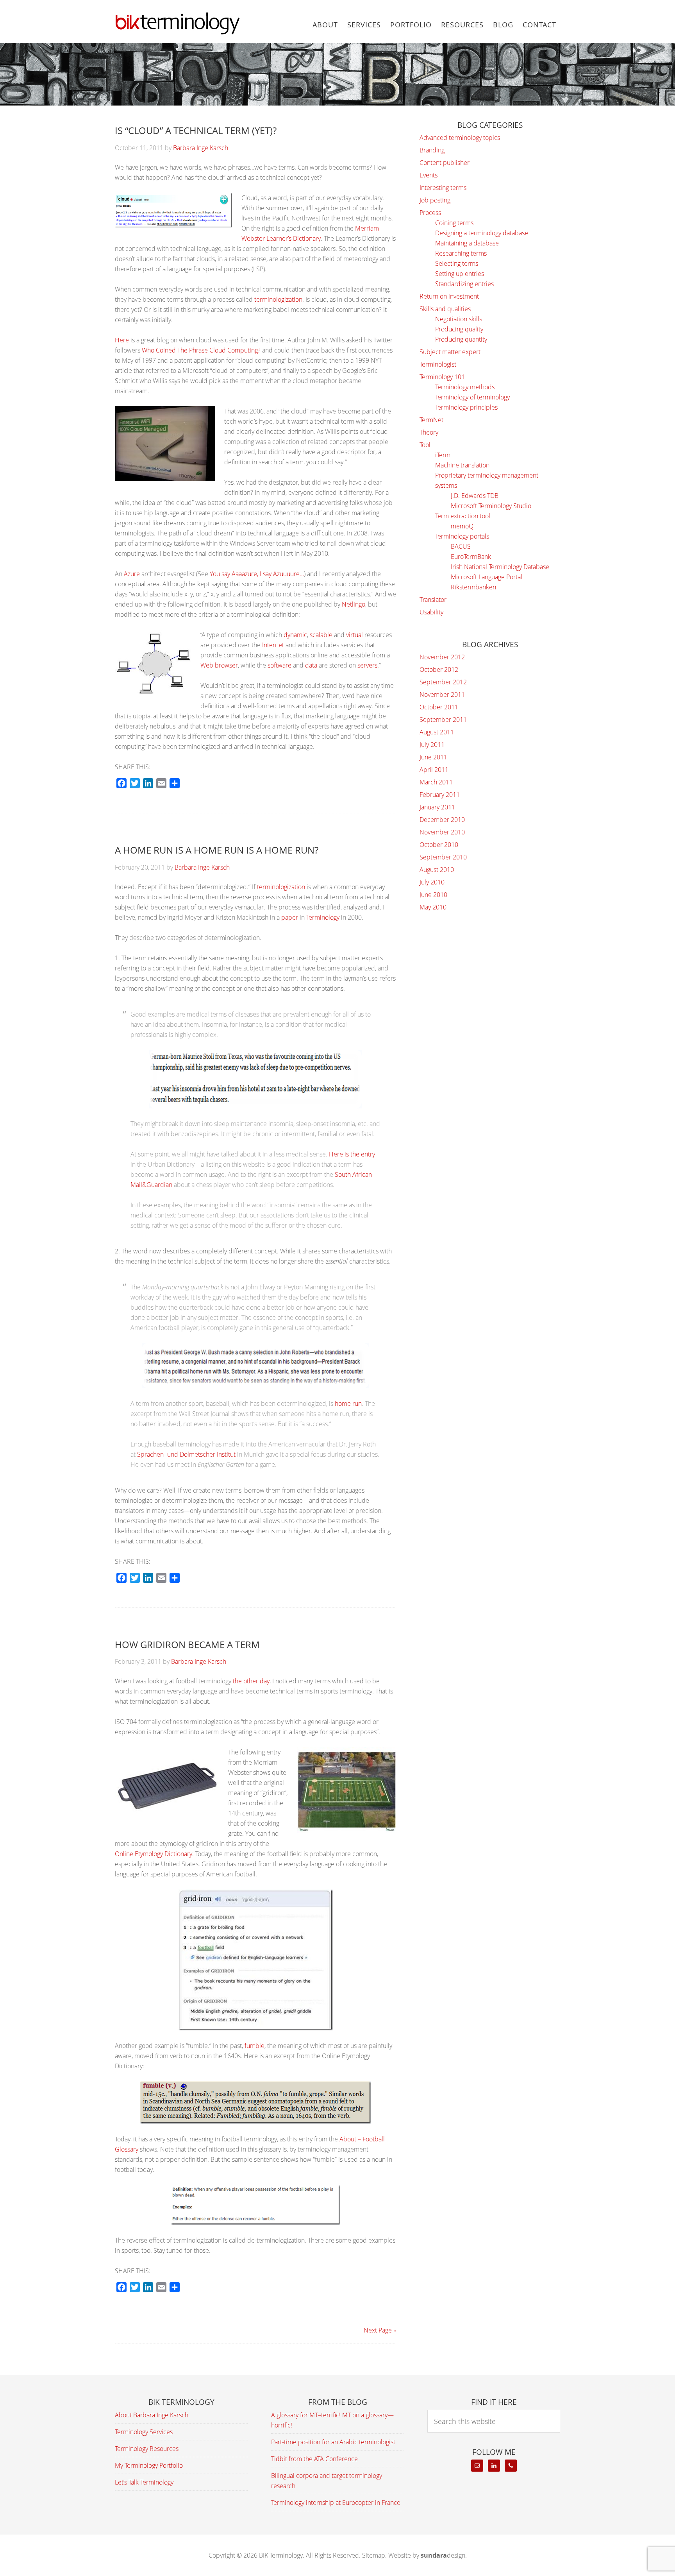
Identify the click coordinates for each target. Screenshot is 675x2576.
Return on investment (449, 296)
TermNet (431, 420)
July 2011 (432, 745)
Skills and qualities (445, 309)
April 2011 (434, 770)
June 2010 (433, 895)
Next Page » (380, 2330)
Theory (429, 432)
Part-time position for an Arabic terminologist (333, 2442)
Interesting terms (443, 188)
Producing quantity (461, 339)
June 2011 (433, 757)
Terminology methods (465, 387)
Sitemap (374, 2555)
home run (348, 1403)
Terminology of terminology (472, 397)
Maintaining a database (467, 243)
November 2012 (442, 657)
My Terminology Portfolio (149, 2465)
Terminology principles (466, 407)
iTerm (443, 455)
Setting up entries (460, 274)
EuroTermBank (471, 557)
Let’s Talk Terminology (144, 2482)
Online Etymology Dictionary (154, 1854)
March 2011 (436, 782)
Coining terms (454, 223)
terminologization (278, 299)
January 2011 (437, 807)
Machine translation (462, 465)
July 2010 (432, 882)
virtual (354, 635)
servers (367, 665)
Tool (425, 445)
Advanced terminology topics (460, 138)
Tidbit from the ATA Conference (314, 2459)
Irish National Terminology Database (500, 567)
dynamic (295, 635)
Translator (433, 600)
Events (429, 175)
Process (430, 213)
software (279, 665)
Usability (431, 612)
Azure (132, 574)
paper (290, 917)
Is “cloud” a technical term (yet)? (196, 130)
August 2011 (437, 732)
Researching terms (461, 253)
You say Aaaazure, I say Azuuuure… (257, 574)
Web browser (219, 665)
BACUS (461, 546)
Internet (273, 645)
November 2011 (442, 695)
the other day (251, 1681)
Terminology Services (144, 2432)
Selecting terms (457, 263)
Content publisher (445, 163)
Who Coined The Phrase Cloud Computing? (201, 350)
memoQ (462, 526)
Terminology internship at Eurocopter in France (336, 2503)
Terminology (323, 917)
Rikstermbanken (473, 587)
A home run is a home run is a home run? (217, 850)
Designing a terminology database (482, 233)
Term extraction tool (463, 516)
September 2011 (443, 720)
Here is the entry (352, 1154)
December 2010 (442, 820)
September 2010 (443, 857)
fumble (254, 2046)
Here (122, 340)
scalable (321, 635)
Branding (432, 150)
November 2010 (442, 832)
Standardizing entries (464, 284)
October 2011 (439, 707)
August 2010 (437, 870)
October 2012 (439, 670)
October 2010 (439, 845)
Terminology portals (462, 536)
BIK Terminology (177, 23)
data (311, 665)
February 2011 (440, 795)
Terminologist (438, 364)
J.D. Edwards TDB (475, 496)
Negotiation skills (459, 319)
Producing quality (459, 329)
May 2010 (433, 907)
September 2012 (443, 682)
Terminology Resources (147, 2449)
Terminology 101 (442, 377)
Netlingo (354, 604)
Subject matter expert (450, 352)
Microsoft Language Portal (487, 577)
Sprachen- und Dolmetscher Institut (186, 1454)
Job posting (435, 200)
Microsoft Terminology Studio (491, 506)
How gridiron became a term (187, 1644)
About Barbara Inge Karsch (152, 2415)
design (443, 2555)
